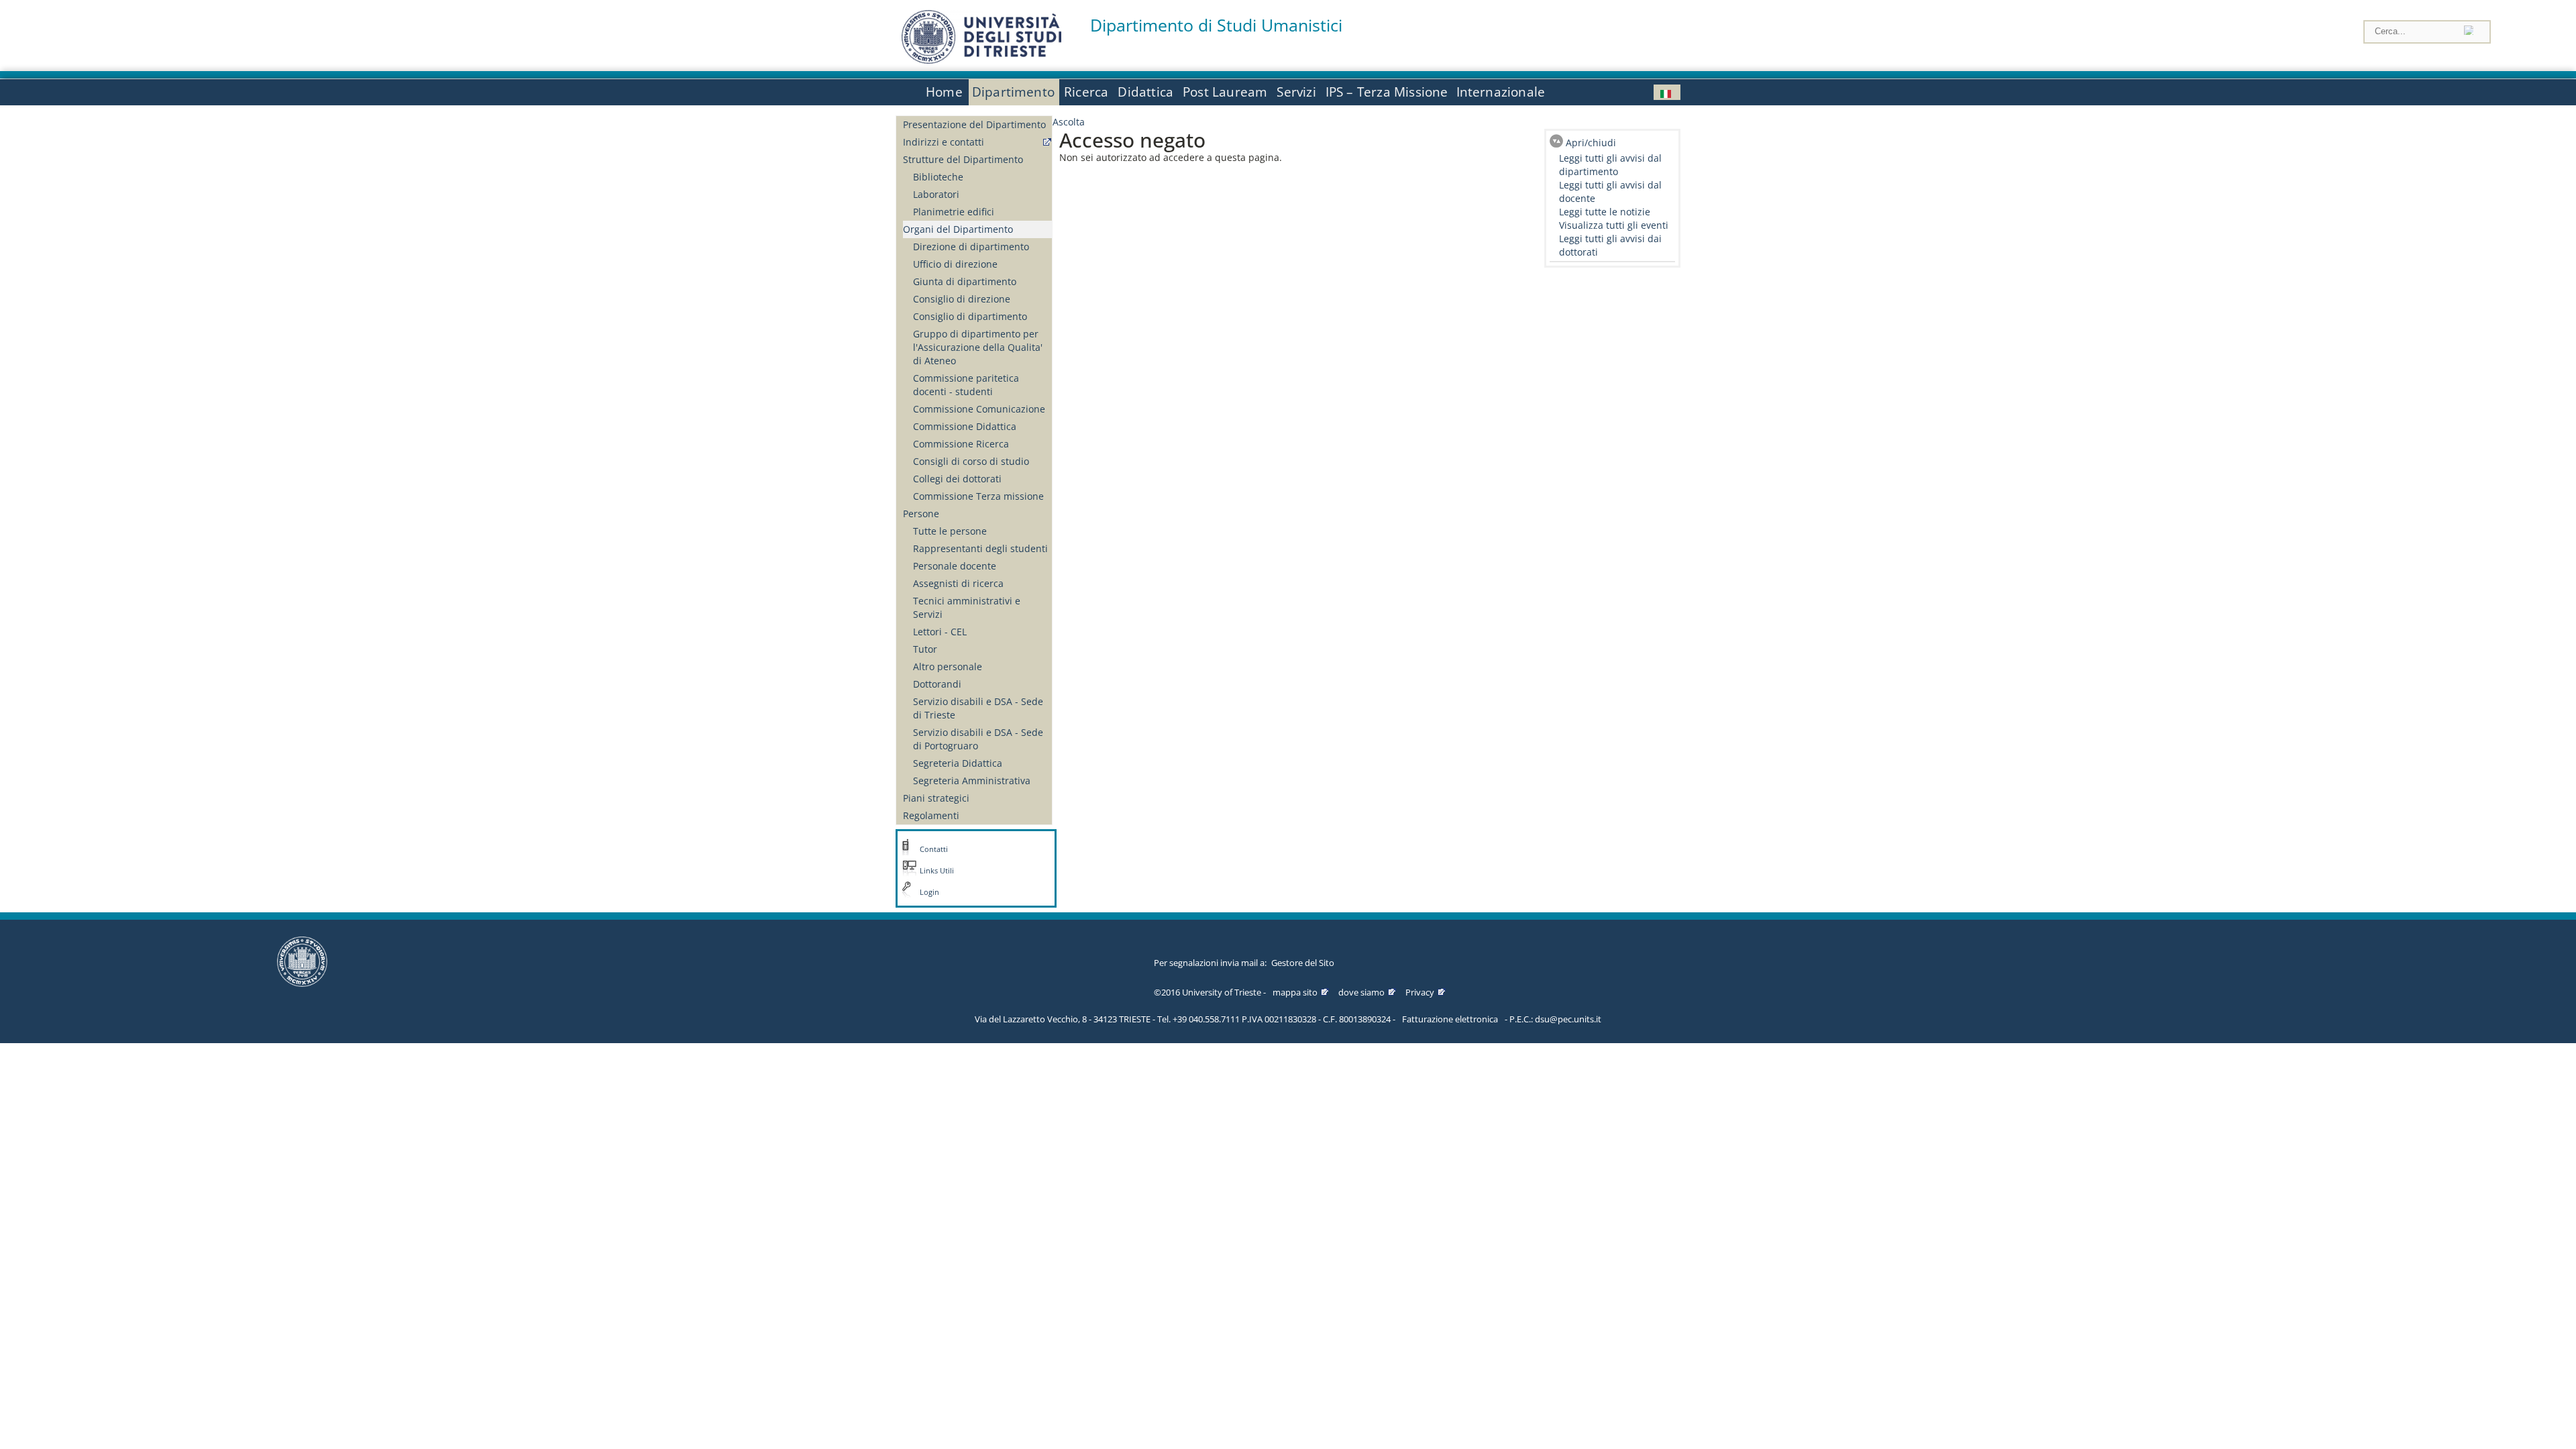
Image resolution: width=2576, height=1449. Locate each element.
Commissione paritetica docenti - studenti (966, 385)
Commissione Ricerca (961, 444)
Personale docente (955, 566)
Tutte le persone (950, 531)
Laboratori (936, 194)
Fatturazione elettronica (1450, 1019)
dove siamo (1361, 992)
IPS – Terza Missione (1387, 92)
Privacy (1420, 992)
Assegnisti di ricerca (958, 583)
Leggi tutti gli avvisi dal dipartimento (1610, 165)
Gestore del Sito (1303, 963)
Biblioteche (938, 177)
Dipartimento (1013, 92)
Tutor (925, 649)
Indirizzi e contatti (944, 142)
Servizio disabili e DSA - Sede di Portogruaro (978, 739)
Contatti (934, 849)
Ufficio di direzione (955, 264)
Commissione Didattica (965, 426)
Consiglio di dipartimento (970, 316)
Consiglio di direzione (962, 299)
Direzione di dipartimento (971, 247)
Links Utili (937, 871)
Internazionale (1501, 92)
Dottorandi (937, 684)
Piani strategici (936, 798)
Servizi (1296, 92)
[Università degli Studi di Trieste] (981, 60)
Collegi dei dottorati (957, 479)
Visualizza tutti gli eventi (1614, 225)
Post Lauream (1225, 92)
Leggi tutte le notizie (1605, 212)
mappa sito (1295, 992)
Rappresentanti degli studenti (980, 548)
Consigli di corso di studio (971, 461)
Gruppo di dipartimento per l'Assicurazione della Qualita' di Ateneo (978, 347)
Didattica (1145, 92)
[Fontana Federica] (1667, 92)
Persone (921, 514)
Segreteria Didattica (958, 763)
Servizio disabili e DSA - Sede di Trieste (978, 708)
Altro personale (948, 666)
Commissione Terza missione (978, 496)
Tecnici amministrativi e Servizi (967, 607)
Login (929, 892)
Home (944, 92)
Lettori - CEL (940, 632)
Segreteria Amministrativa (972, 781)
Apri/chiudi (1591, 143)
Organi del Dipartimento (958, 229)
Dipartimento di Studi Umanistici (1216, 25)
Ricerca (1086, 92)
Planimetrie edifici (954, 212)
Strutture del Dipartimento (963, 159)
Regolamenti (931, 815)
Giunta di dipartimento (965, 281)
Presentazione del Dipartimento (974, 124)
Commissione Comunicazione (979, 409)
